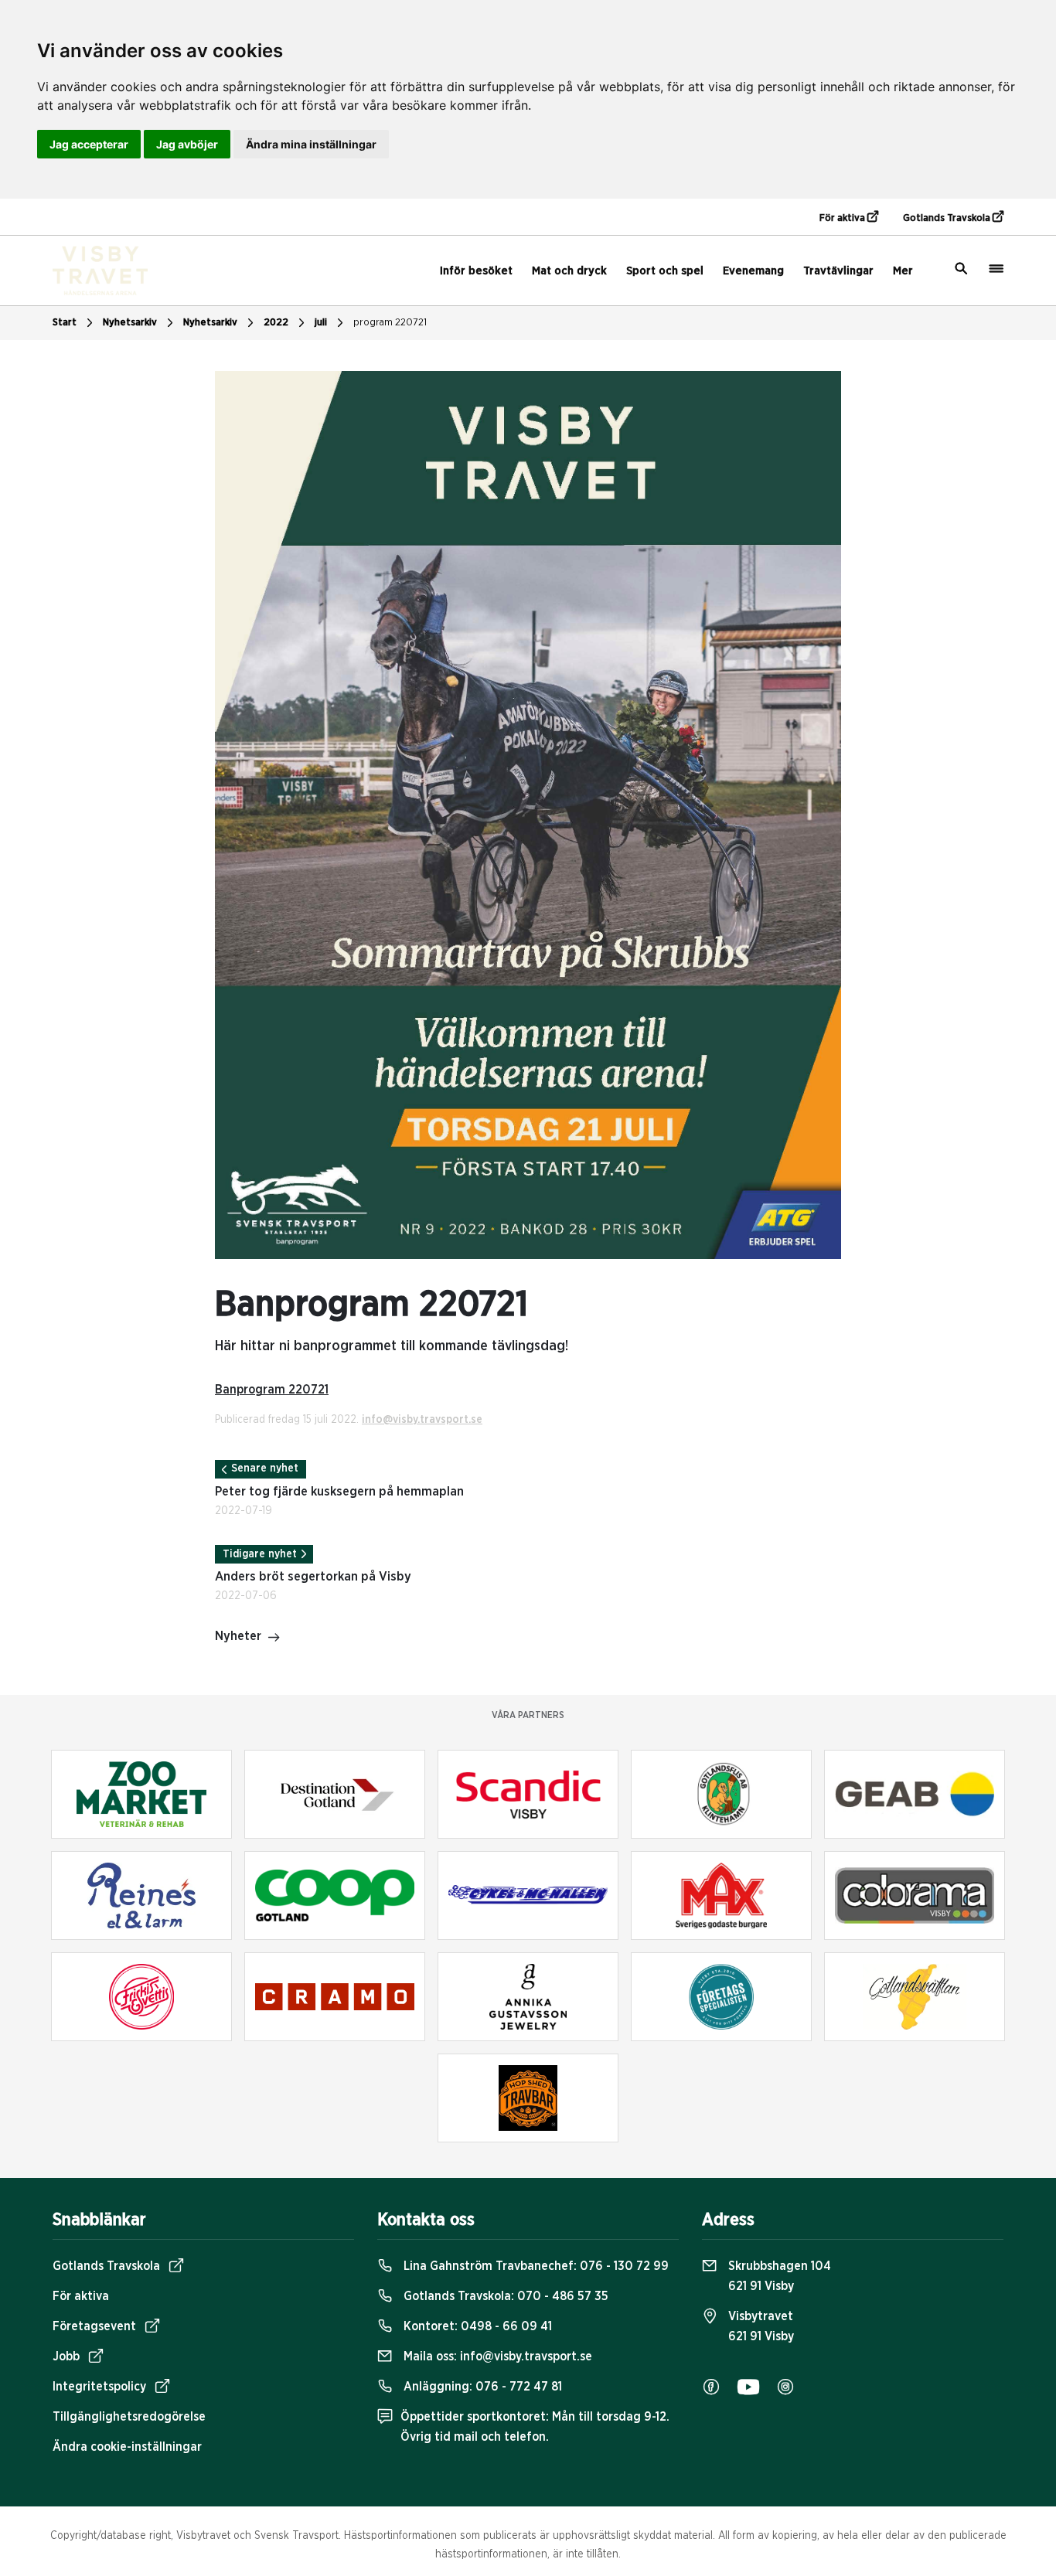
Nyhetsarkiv (210, 323)
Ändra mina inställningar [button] (311, 144)
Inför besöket (476, 271)
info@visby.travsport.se (422, 1420)
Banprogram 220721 (272, 1390)
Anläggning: (481, 2387)
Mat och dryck (569, 271)
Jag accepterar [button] (89, 144)
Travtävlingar (838, 271)
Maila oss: (496, 2357)
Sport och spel (665, 271)
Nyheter (238, 1636)
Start (65, 323)
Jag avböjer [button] (187, 144)
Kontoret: (476, 2326)
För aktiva (843, 218)
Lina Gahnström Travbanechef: (535, 2266)
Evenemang (753, 271)
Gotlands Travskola (948, 218)
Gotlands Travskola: (504, 2296)
